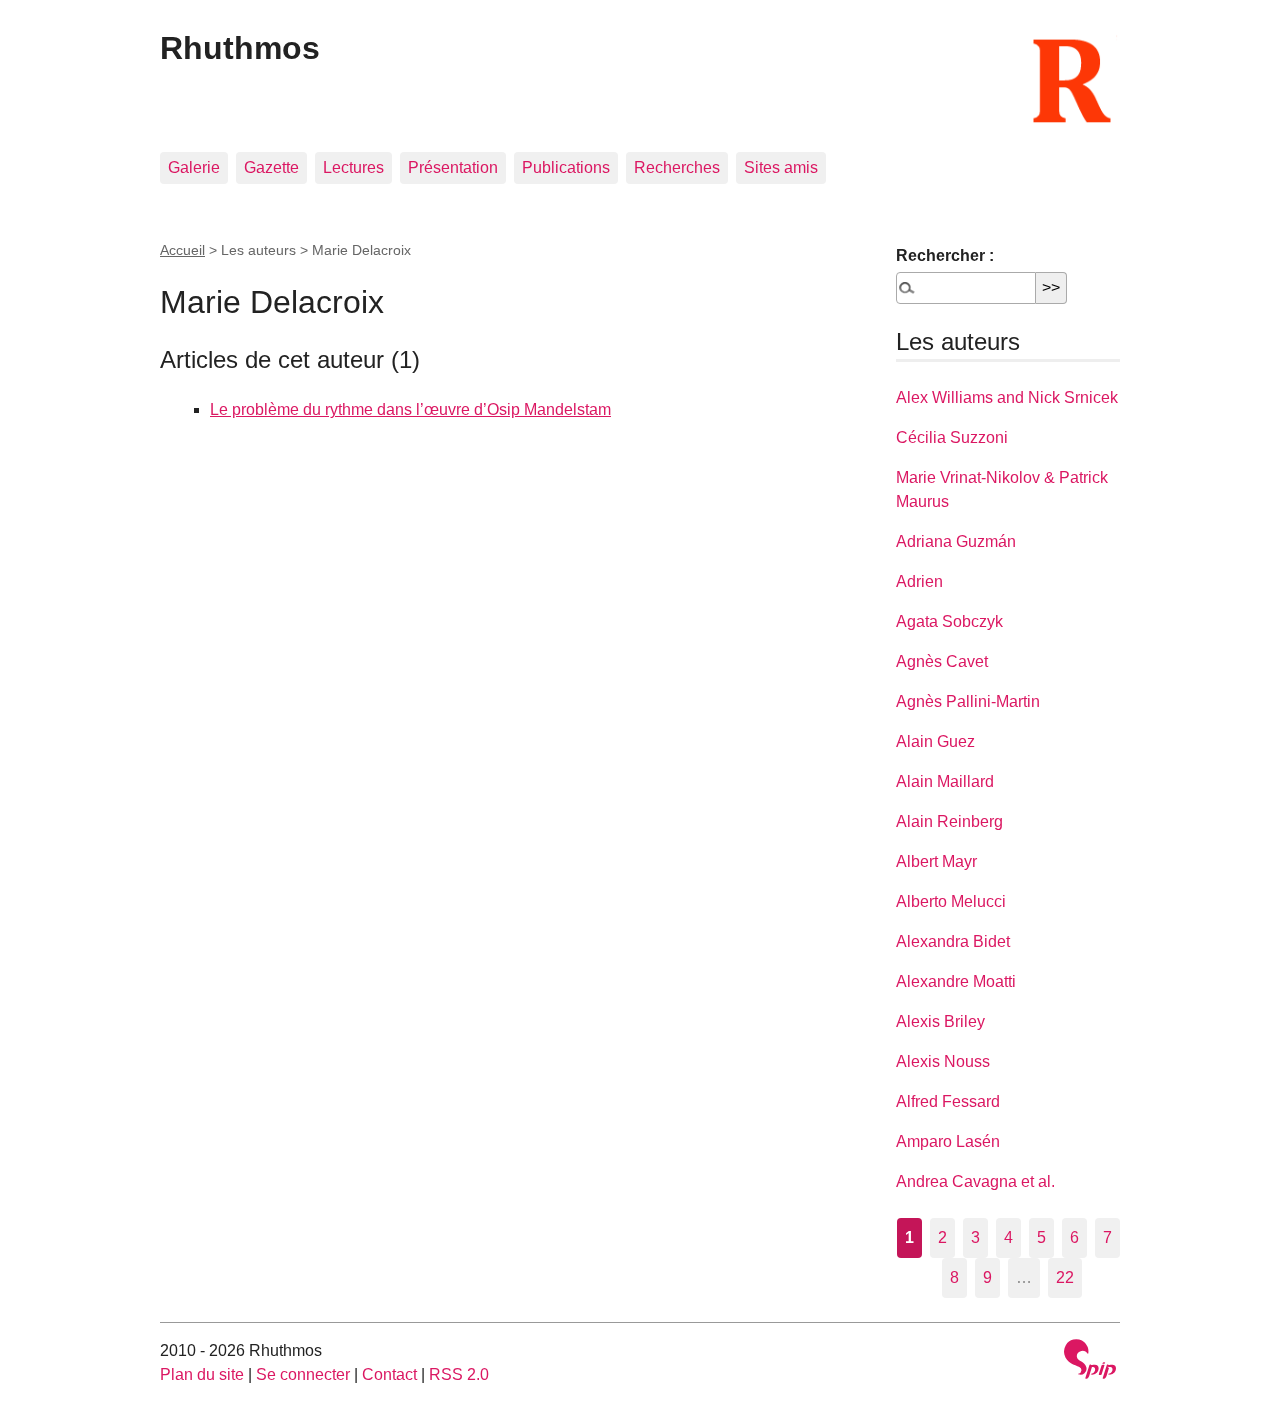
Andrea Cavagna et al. (975, 1181)
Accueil (182, 250)
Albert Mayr (936, 861)
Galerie (194, 167)
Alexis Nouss (943, 1061)
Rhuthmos (240, 48)
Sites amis (781, 167)
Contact (389, 1374)
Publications (566, 167)
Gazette (271, 167)
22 (1065, 1277)
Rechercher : (945, 255)
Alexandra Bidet (953, 941)
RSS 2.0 (459, 1374)
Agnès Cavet (942, 661)
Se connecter (303, 1374)
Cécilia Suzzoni (952, 437)
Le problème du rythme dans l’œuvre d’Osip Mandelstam (410, 409)
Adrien (919, 581)
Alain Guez (935, 741)
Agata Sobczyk (949, 621)
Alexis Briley (940, 1021)
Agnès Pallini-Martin (968, 701)
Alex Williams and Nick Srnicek (1007, 397)
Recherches (677, 167)
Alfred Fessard (948, 1101)
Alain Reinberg (949, 821)
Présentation (453, 167)
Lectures (353, 167)
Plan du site (202, 1374)
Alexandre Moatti (956, 981)
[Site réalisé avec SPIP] (1090, 1361)
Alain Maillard (945, 781)
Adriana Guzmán (956, 541)
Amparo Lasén (948, 1141)
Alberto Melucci (951, 901)
